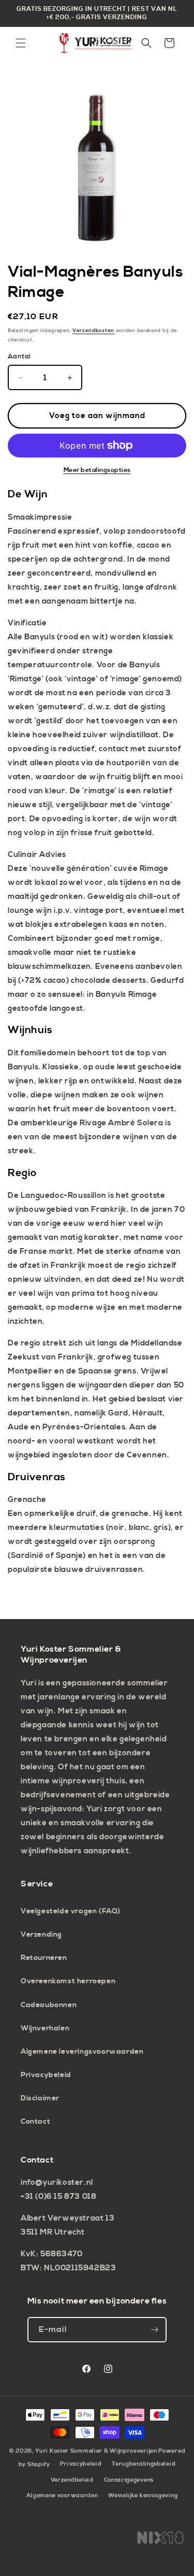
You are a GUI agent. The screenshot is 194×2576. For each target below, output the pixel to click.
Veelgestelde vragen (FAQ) (71, 1911)
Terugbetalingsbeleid (144, 2464)
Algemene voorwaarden (62, 2496)
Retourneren (44, 1958)
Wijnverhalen (45, 2028)
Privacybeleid (46, 2075)
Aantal (19, 356)
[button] (21, 43)
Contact (35, 2122)
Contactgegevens (129, 2480)
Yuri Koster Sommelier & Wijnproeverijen (96, 2451)
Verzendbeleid (72, 2480)
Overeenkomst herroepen (68, 1981)
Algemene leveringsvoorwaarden (82, 2052)
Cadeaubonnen (49, 2005)
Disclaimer (40, 2098)
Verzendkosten (93, 331)
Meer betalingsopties (97, 470)
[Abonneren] (154, 2330)
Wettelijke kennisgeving (143, 2496)
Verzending (41, 1935)
